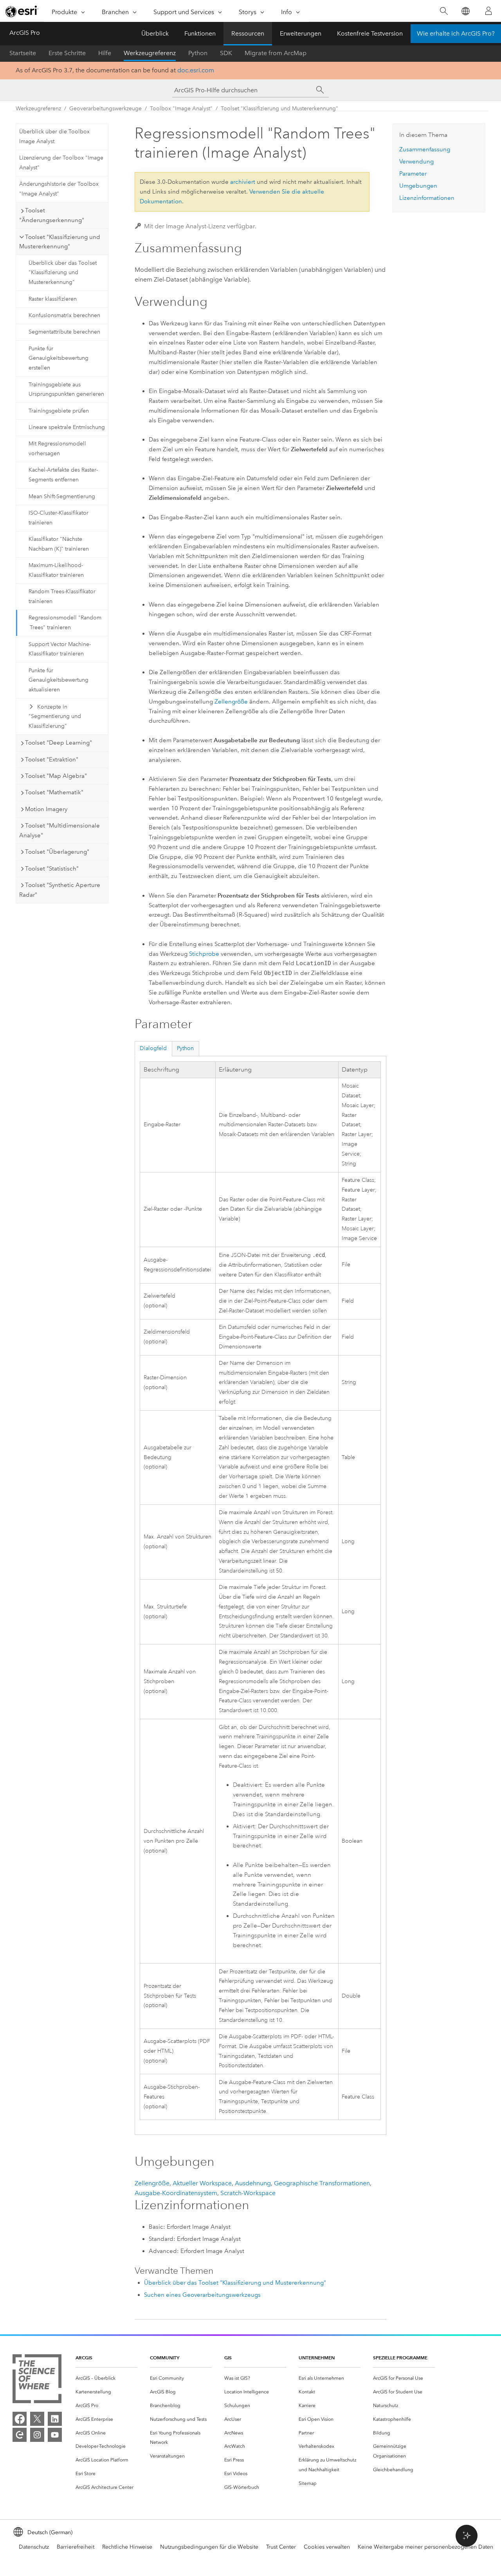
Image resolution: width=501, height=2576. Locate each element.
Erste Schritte (67, 53)
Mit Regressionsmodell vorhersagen (57, 449)
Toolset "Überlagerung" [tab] (57, 852)
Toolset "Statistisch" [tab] (52, 869)
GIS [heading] (228, 2358)
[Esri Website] (22, 11)
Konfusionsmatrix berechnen (64, 315)
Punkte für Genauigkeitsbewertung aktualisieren (59, 680)
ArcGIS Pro (25, 33)
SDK (226, 53)
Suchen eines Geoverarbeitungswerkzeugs (202, 2295)
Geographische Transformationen (322, 2183)
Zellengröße (231, 702)
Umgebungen (418, 186)
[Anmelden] (488, 11)
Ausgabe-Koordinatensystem (176, 2193)
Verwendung (416, 162)
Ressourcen (248, 33)
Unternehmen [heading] (317, 2358)
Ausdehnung (253, 2183)
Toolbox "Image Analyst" (181, 109)
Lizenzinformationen (427, 198)
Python (198, 53)
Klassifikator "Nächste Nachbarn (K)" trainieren (59, 544)
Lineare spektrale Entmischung (67, 427)
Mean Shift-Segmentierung (62, 496)
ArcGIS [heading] (84, 2358)
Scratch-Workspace (248, 2193)
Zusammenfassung (425, 149)
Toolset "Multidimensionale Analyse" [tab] (59, 830)
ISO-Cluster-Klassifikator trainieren (59, 518)
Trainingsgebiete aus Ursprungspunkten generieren (66, 390)
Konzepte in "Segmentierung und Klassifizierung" (55, 717)
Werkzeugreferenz (150, 53)
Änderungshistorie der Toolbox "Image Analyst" (59, 189)
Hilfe (105, 53)
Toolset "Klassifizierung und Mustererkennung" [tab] (60, 242)
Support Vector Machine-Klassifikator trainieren (60, 649)
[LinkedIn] (55, 2419)
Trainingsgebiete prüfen (59, 411)
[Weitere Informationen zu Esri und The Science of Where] (37, 2380)
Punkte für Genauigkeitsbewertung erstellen (59, 358)
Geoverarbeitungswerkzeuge (105, 109)
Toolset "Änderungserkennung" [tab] (52, 215)
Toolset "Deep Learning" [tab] (59, 743)
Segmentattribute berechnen (64, 332)
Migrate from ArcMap (276, 53)
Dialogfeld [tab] (153, 1048)
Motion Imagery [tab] (46, 809)
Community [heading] (165, 2358)
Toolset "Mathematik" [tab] (54, 792)
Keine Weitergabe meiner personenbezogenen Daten (425, 2547)
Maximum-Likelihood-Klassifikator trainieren (56, 570)
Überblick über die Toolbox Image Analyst (54, 136)
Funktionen (200, 33)
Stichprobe (204, 954)
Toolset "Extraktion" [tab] (52, 759)
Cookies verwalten (327, 2547)
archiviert (243, 182)
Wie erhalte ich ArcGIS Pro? (456, 33)
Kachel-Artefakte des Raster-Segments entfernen (63, 475)
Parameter (413, 174)
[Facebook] (20, 2419)
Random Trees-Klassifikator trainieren (62, 596)
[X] (37, 2419)
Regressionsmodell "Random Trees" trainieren (65, 623)
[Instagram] (37, 2435)
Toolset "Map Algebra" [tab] (56, 776)
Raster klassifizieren (53, 299)
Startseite (23, 53)
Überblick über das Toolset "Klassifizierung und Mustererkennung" (63, 273)
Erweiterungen (301, 33)
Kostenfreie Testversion (370, 33)
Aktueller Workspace (202, 2183)
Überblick (155, 33)
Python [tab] (185, 1048)
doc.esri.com (196, 70)
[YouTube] (55, 2435)
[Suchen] (444, 11)
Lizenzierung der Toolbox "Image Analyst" (61, 163)
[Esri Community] (20, 2435)
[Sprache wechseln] (465, 11)
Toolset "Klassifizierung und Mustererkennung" (279, 109)
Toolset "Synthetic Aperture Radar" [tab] (60, 890)
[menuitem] (106, 2378)
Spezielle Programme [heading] (400, 2358)
